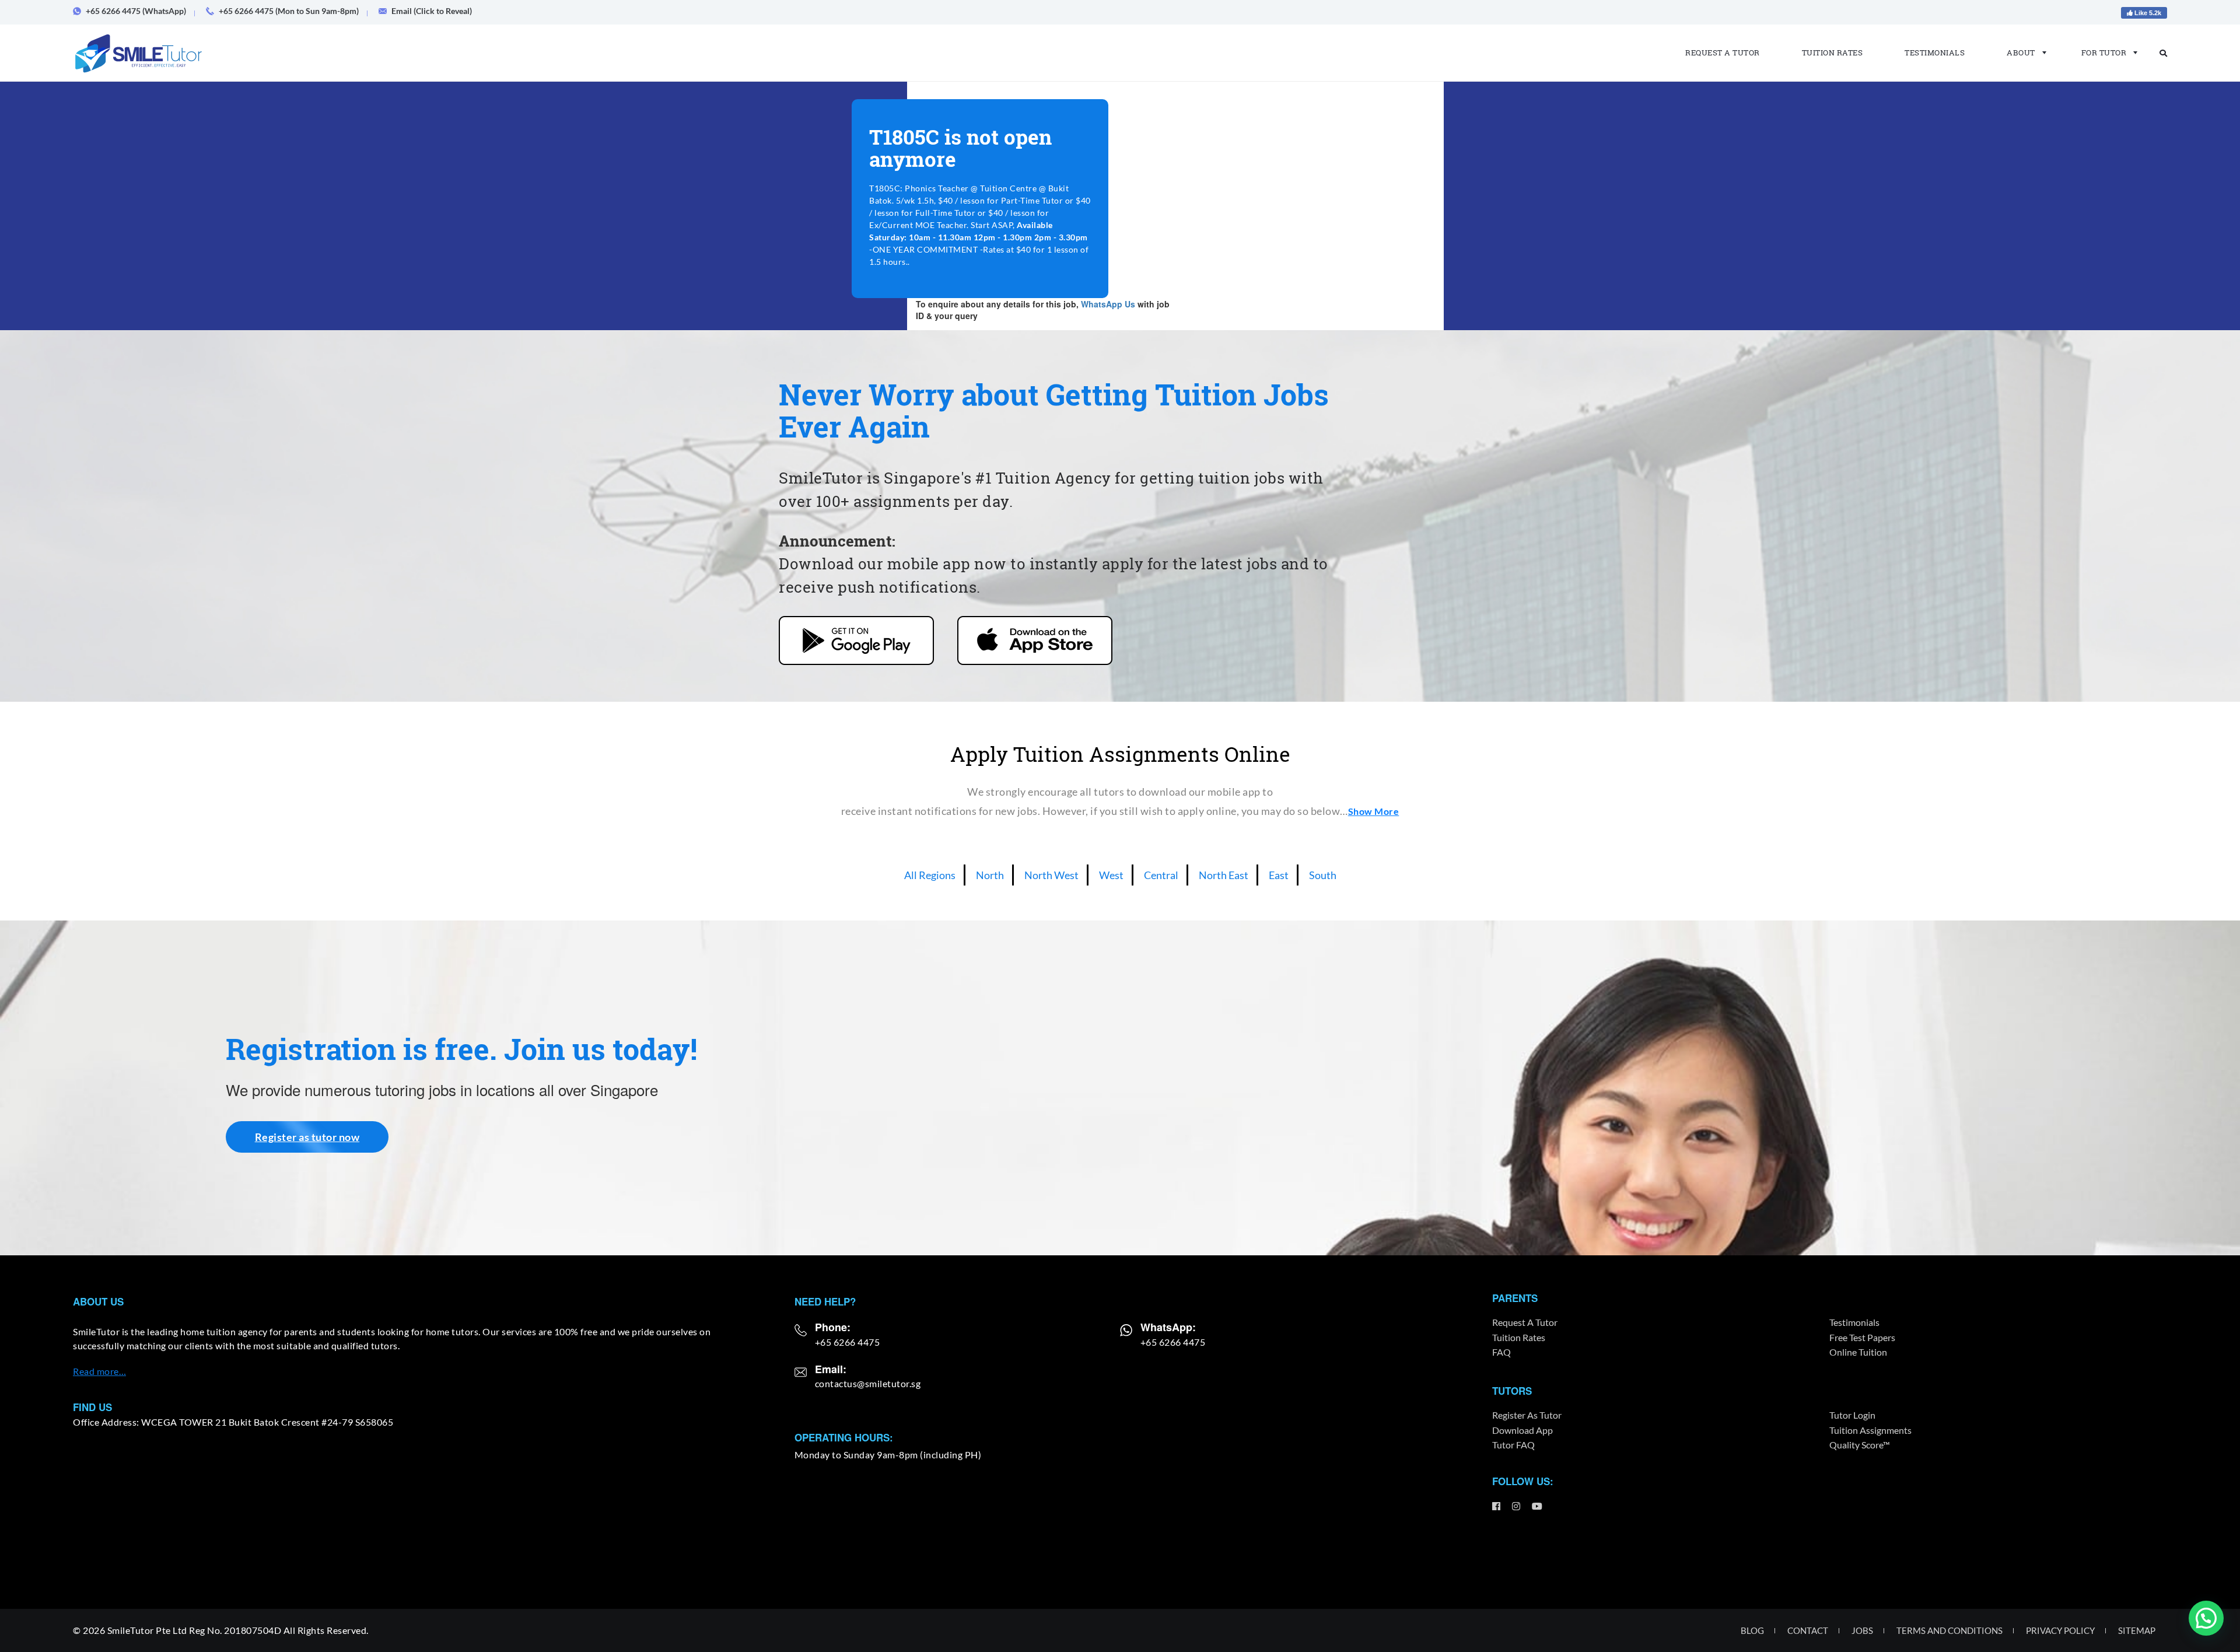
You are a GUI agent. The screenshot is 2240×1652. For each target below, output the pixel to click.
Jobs (1862, 1630)
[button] (2206, 1618)
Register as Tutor (1527, 1415)
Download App (1522, 1430)
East (1279, 875)
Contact (1808, 1630)
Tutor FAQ (1513, 1445)
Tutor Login (1852, 1415)
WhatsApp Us (1108, 304)
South (1323, 875)
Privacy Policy (2060, 1630)
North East (1224, 875)
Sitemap (2137, 1630)
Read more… (99, 1371)
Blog (1752, 1630)
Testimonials (1935, 52)
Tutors (1512, 1391)
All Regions (930, 875)
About (2021, 52)
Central (1161, 875)
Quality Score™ (1860, 1445)
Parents (1515, 1298)
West (1111, 875)
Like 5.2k (2147, 13)
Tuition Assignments (1870, 1430)
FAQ (1501, 1352)
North (990, 875)
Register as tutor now (307, 1137)
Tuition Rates (1833, 52)
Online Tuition (1858, 1352)
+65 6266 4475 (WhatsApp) (136, 11)
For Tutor (2104, 52)
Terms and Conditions (1950, 1630)
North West (1051, 875)
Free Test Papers (1862, 1337)
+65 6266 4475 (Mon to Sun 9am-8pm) (289, 11)
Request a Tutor (1723, 52)
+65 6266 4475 (848, 1342)
